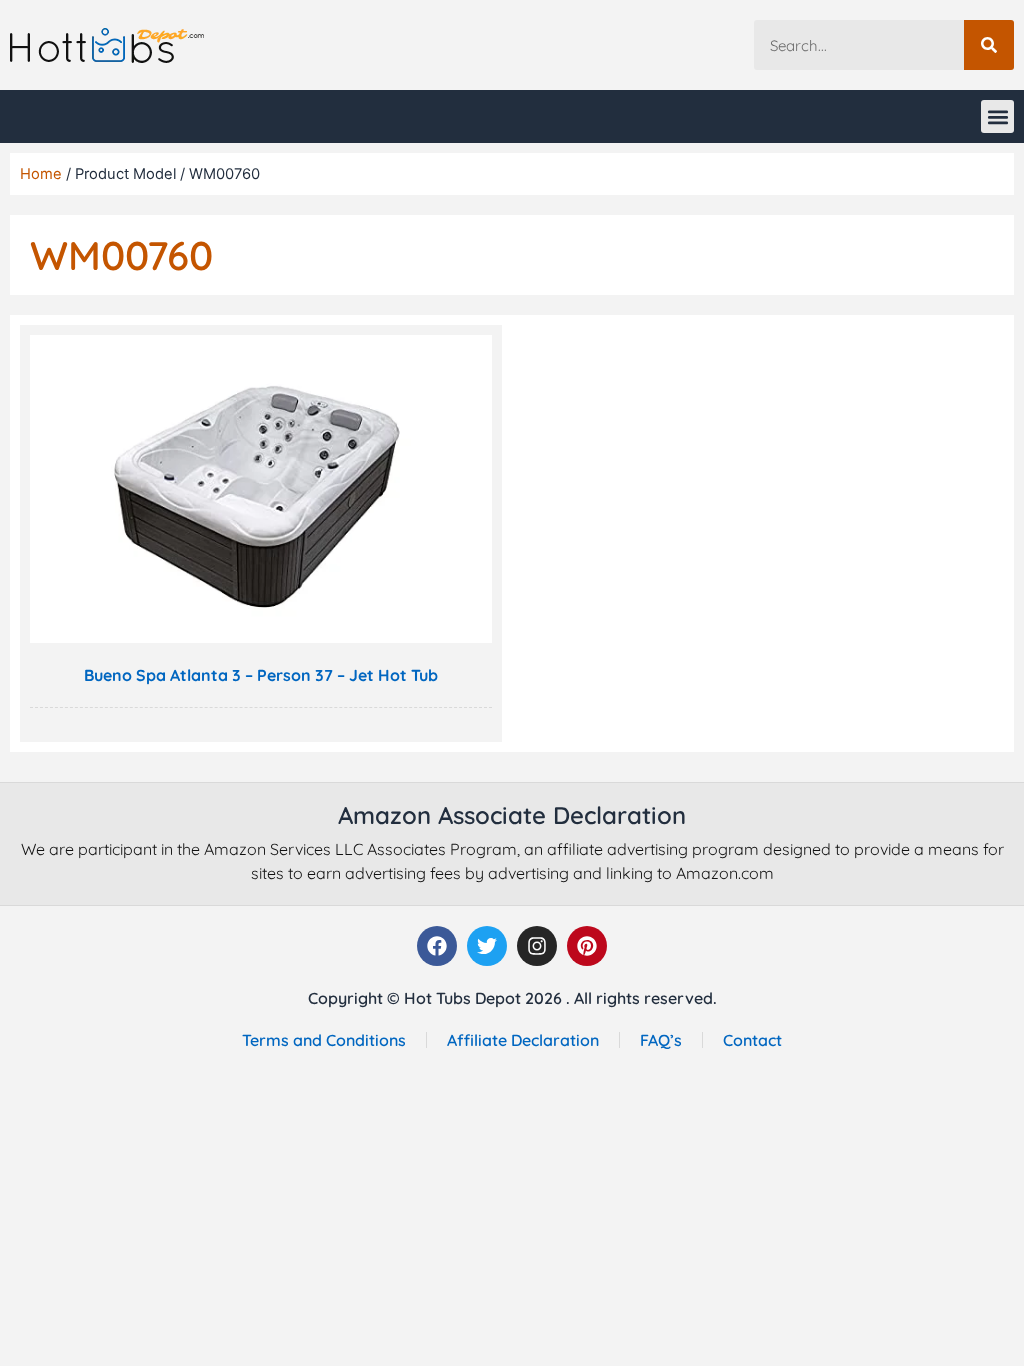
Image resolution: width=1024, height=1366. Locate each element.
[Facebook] (437, 946)
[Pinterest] (587, 946)
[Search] (989, 45)
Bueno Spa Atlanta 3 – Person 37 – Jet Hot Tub (261, 675)
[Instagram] (537, 946)
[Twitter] (487, 946)
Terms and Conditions (324, 1040)
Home (41, 174)
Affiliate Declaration (523, 1040)
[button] (997, 116)
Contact (752, 1040)
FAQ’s (661, 1040)
